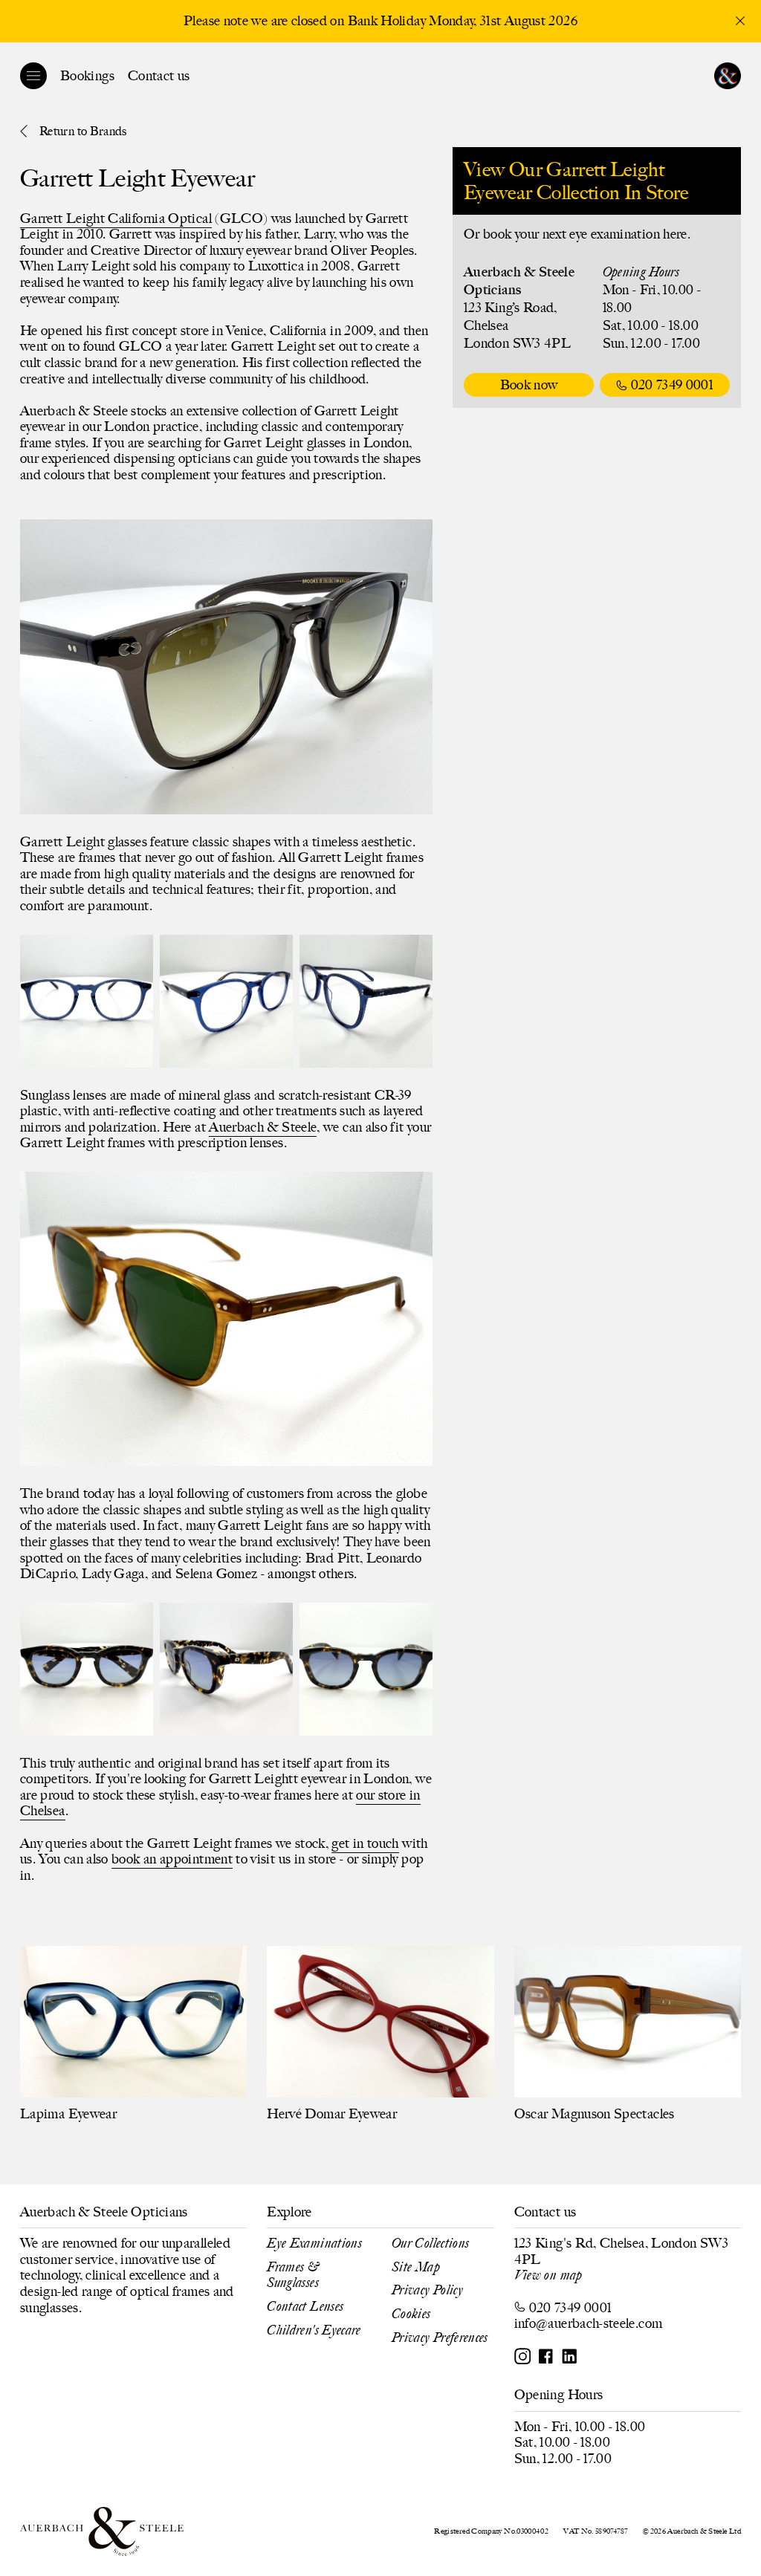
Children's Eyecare (314, 2330)
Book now (529, 385)
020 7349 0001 (673, 385)
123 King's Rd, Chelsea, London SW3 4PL (621, 2251)
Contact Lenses (305, 2306)
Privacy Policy (427, 2290)
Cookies (411, 2314)
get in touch (365, 1843)
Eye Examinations (314, 2243)
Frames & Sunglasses (293, 2275)
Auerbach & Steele (263, 1127)
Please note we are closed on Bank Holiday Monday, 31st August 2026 (380, 21)
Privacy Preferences (440, 2337)
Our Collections (430, 2243)
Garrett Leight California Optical (116, 218)
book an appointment (172, 1859)
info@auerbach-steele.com (589, 2323)
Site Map (416, 2267)
